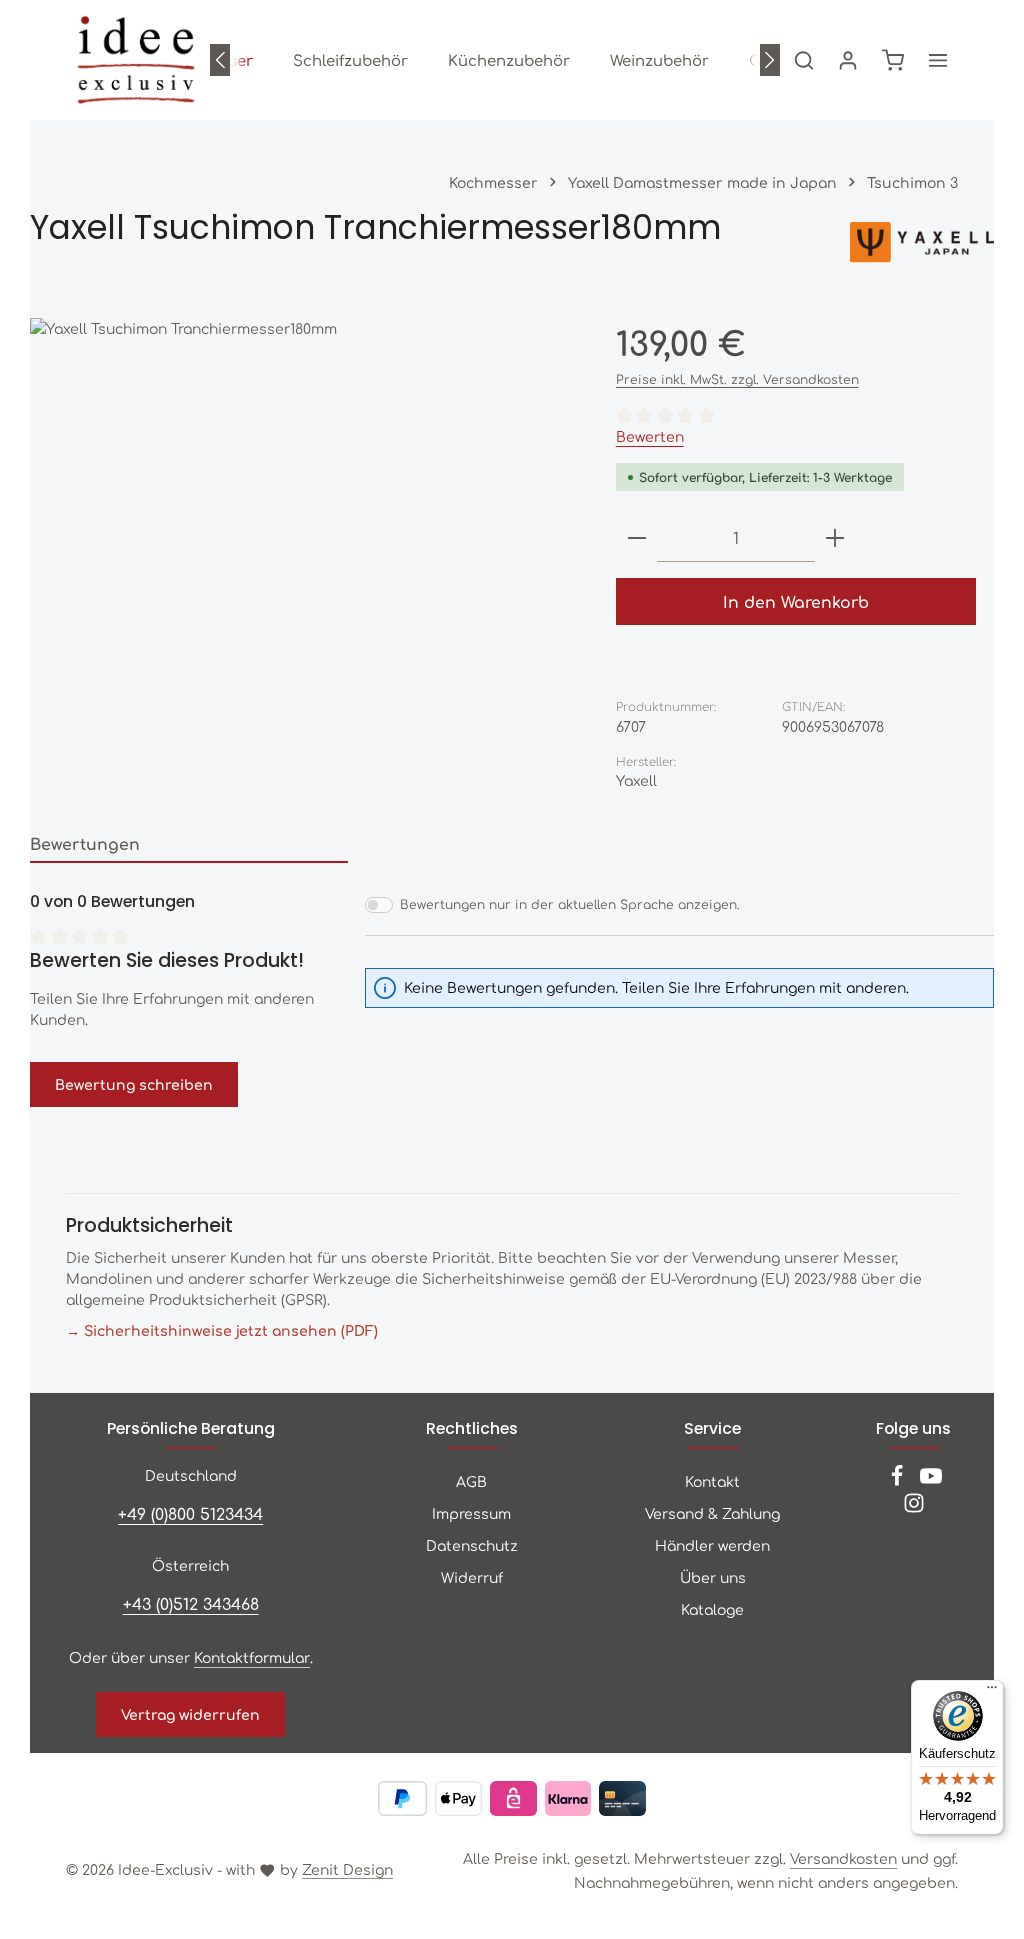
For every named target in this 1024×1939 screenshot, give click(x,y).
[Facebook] (899, 1481)
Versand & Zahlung (712, 1513)
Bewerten (650, 436)
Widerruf (472, 1577)
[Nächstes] (770, 60)
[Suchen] (804, 60)
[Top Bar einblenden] (938, 60)
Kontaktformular (252, 1657)
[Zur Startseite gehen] (136, 60)
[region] (303, 522)
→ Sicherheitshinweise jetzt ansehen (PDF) (222, 1330)
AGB (471, 1481)
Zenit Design (347, 1869)
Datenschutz (472, 1545)
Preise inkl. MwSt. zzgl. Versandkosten (737, 379)
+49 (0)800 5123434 (190, 1513)
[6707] (302, 522)
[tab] (189, 845)
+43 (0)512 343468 (191, 1603)
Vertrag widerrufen (190, 1714)
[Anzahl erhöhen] (835, 538)
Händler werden (712, 1545)
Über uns (713, 1577)
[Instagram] (914, 1508)
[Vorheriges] (220, 60)
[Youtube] (931, 1481)
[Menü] (992, 1692)
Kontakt (712, 1481)
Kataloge (712, 1609)
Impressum (471, 1513)
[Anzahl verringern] (637, 538)
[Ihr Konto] (848, 60)
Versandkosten (843, 1858)
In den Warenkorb (796, 601)
